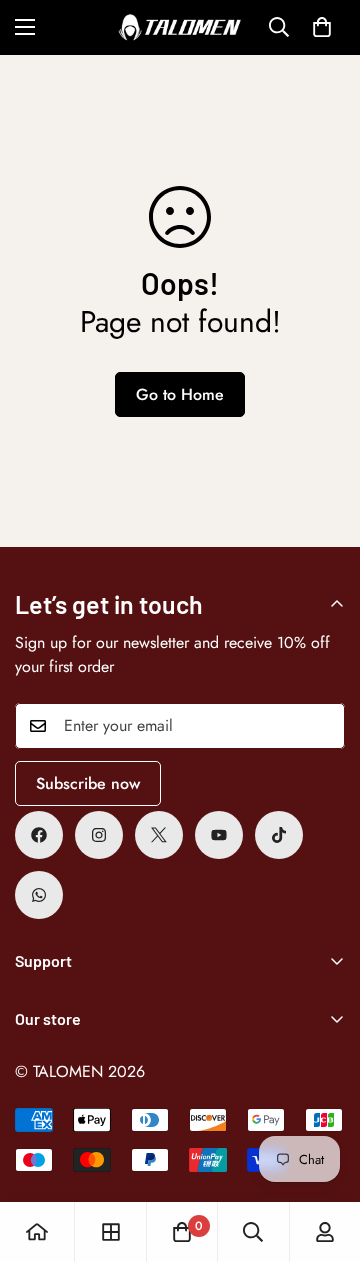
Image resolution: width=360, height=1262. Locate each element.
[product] (37, 1232)
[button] (322, 27)
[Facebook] (39, 835)
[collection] (111, 1232)
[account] (325, 1232)
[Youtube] (219, 835)
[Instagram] (99, 835)
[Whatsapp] (39, 895)
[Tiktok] (279, 835)
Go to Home (180, 394)
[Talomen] (180, 27)
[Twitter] (159, 835)
